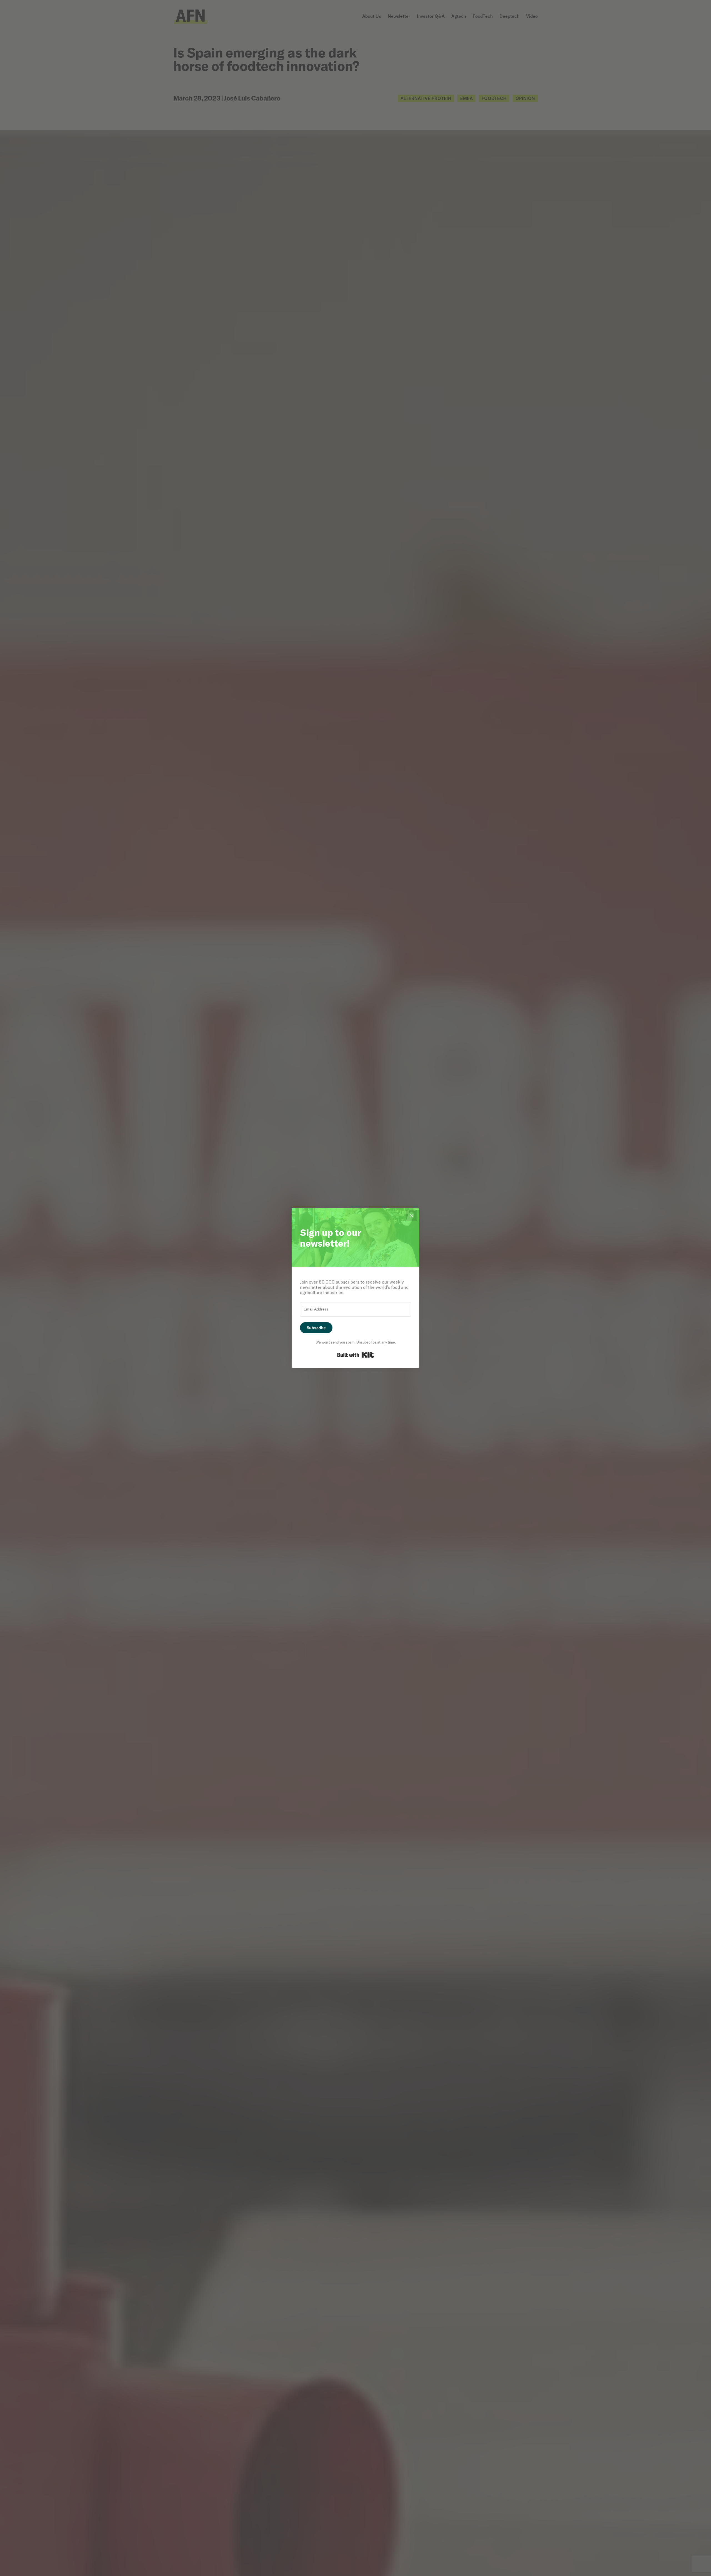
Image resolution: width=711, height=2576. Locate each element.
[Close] (412, 1216)
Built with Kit (356, 1355)
